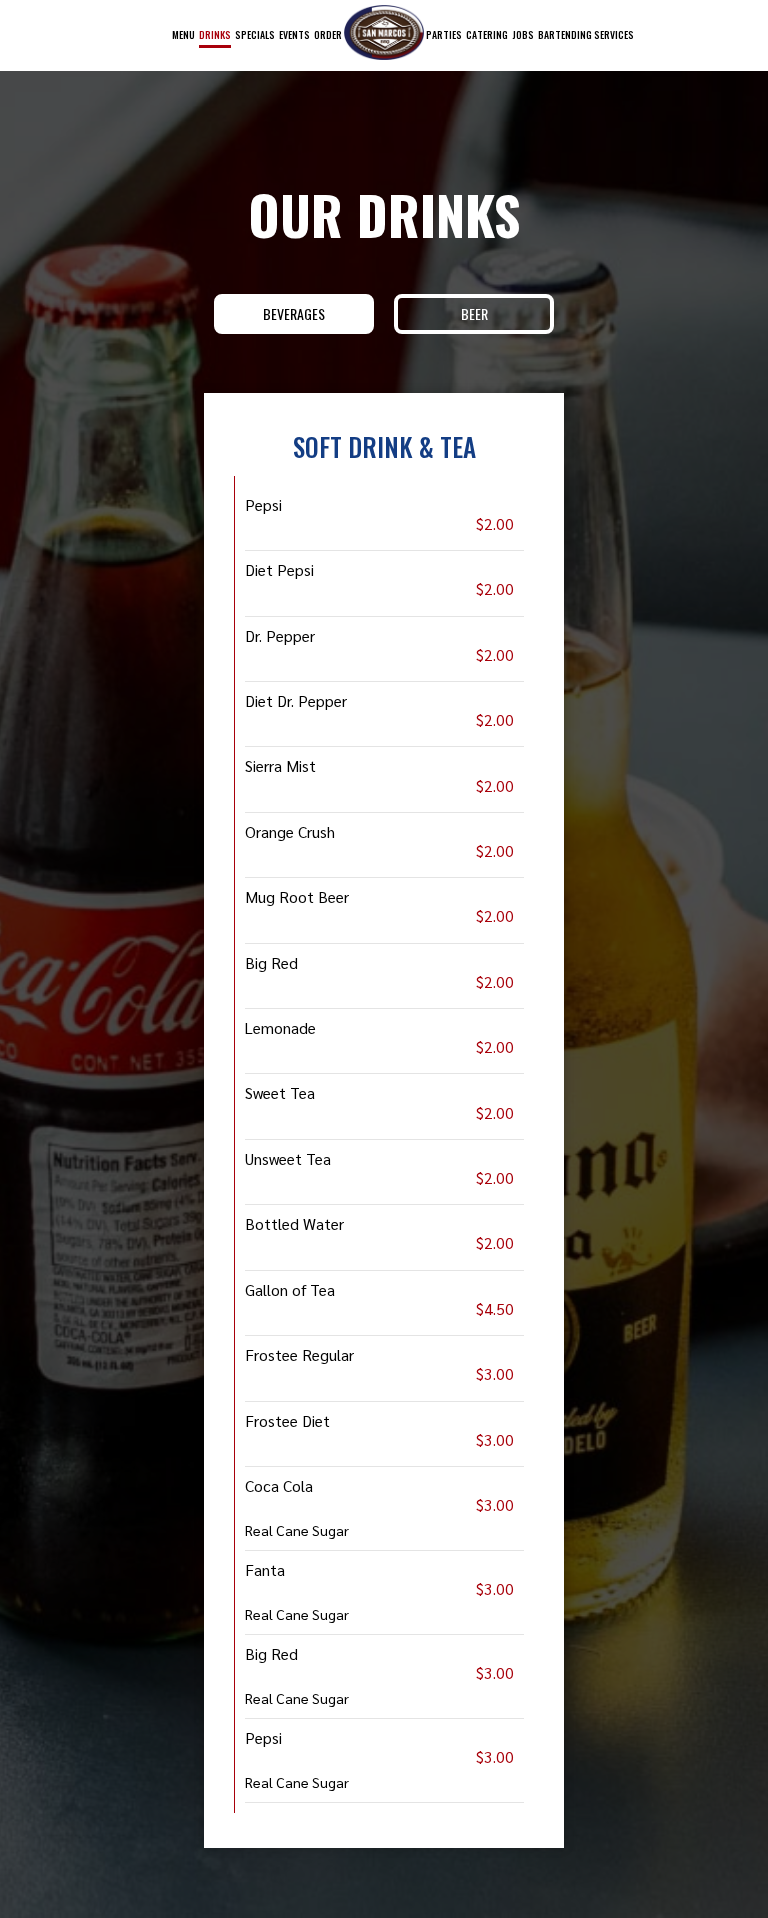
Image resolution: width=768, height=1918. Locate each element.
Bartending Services (586, 34)
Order (328, 34)
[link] (384, 32)
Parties (444, 34)
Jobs (523, 34)
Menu (183, 34)
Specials (255, 34)
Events (294, 34)
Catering (487, 34)
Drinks (215, 34)
